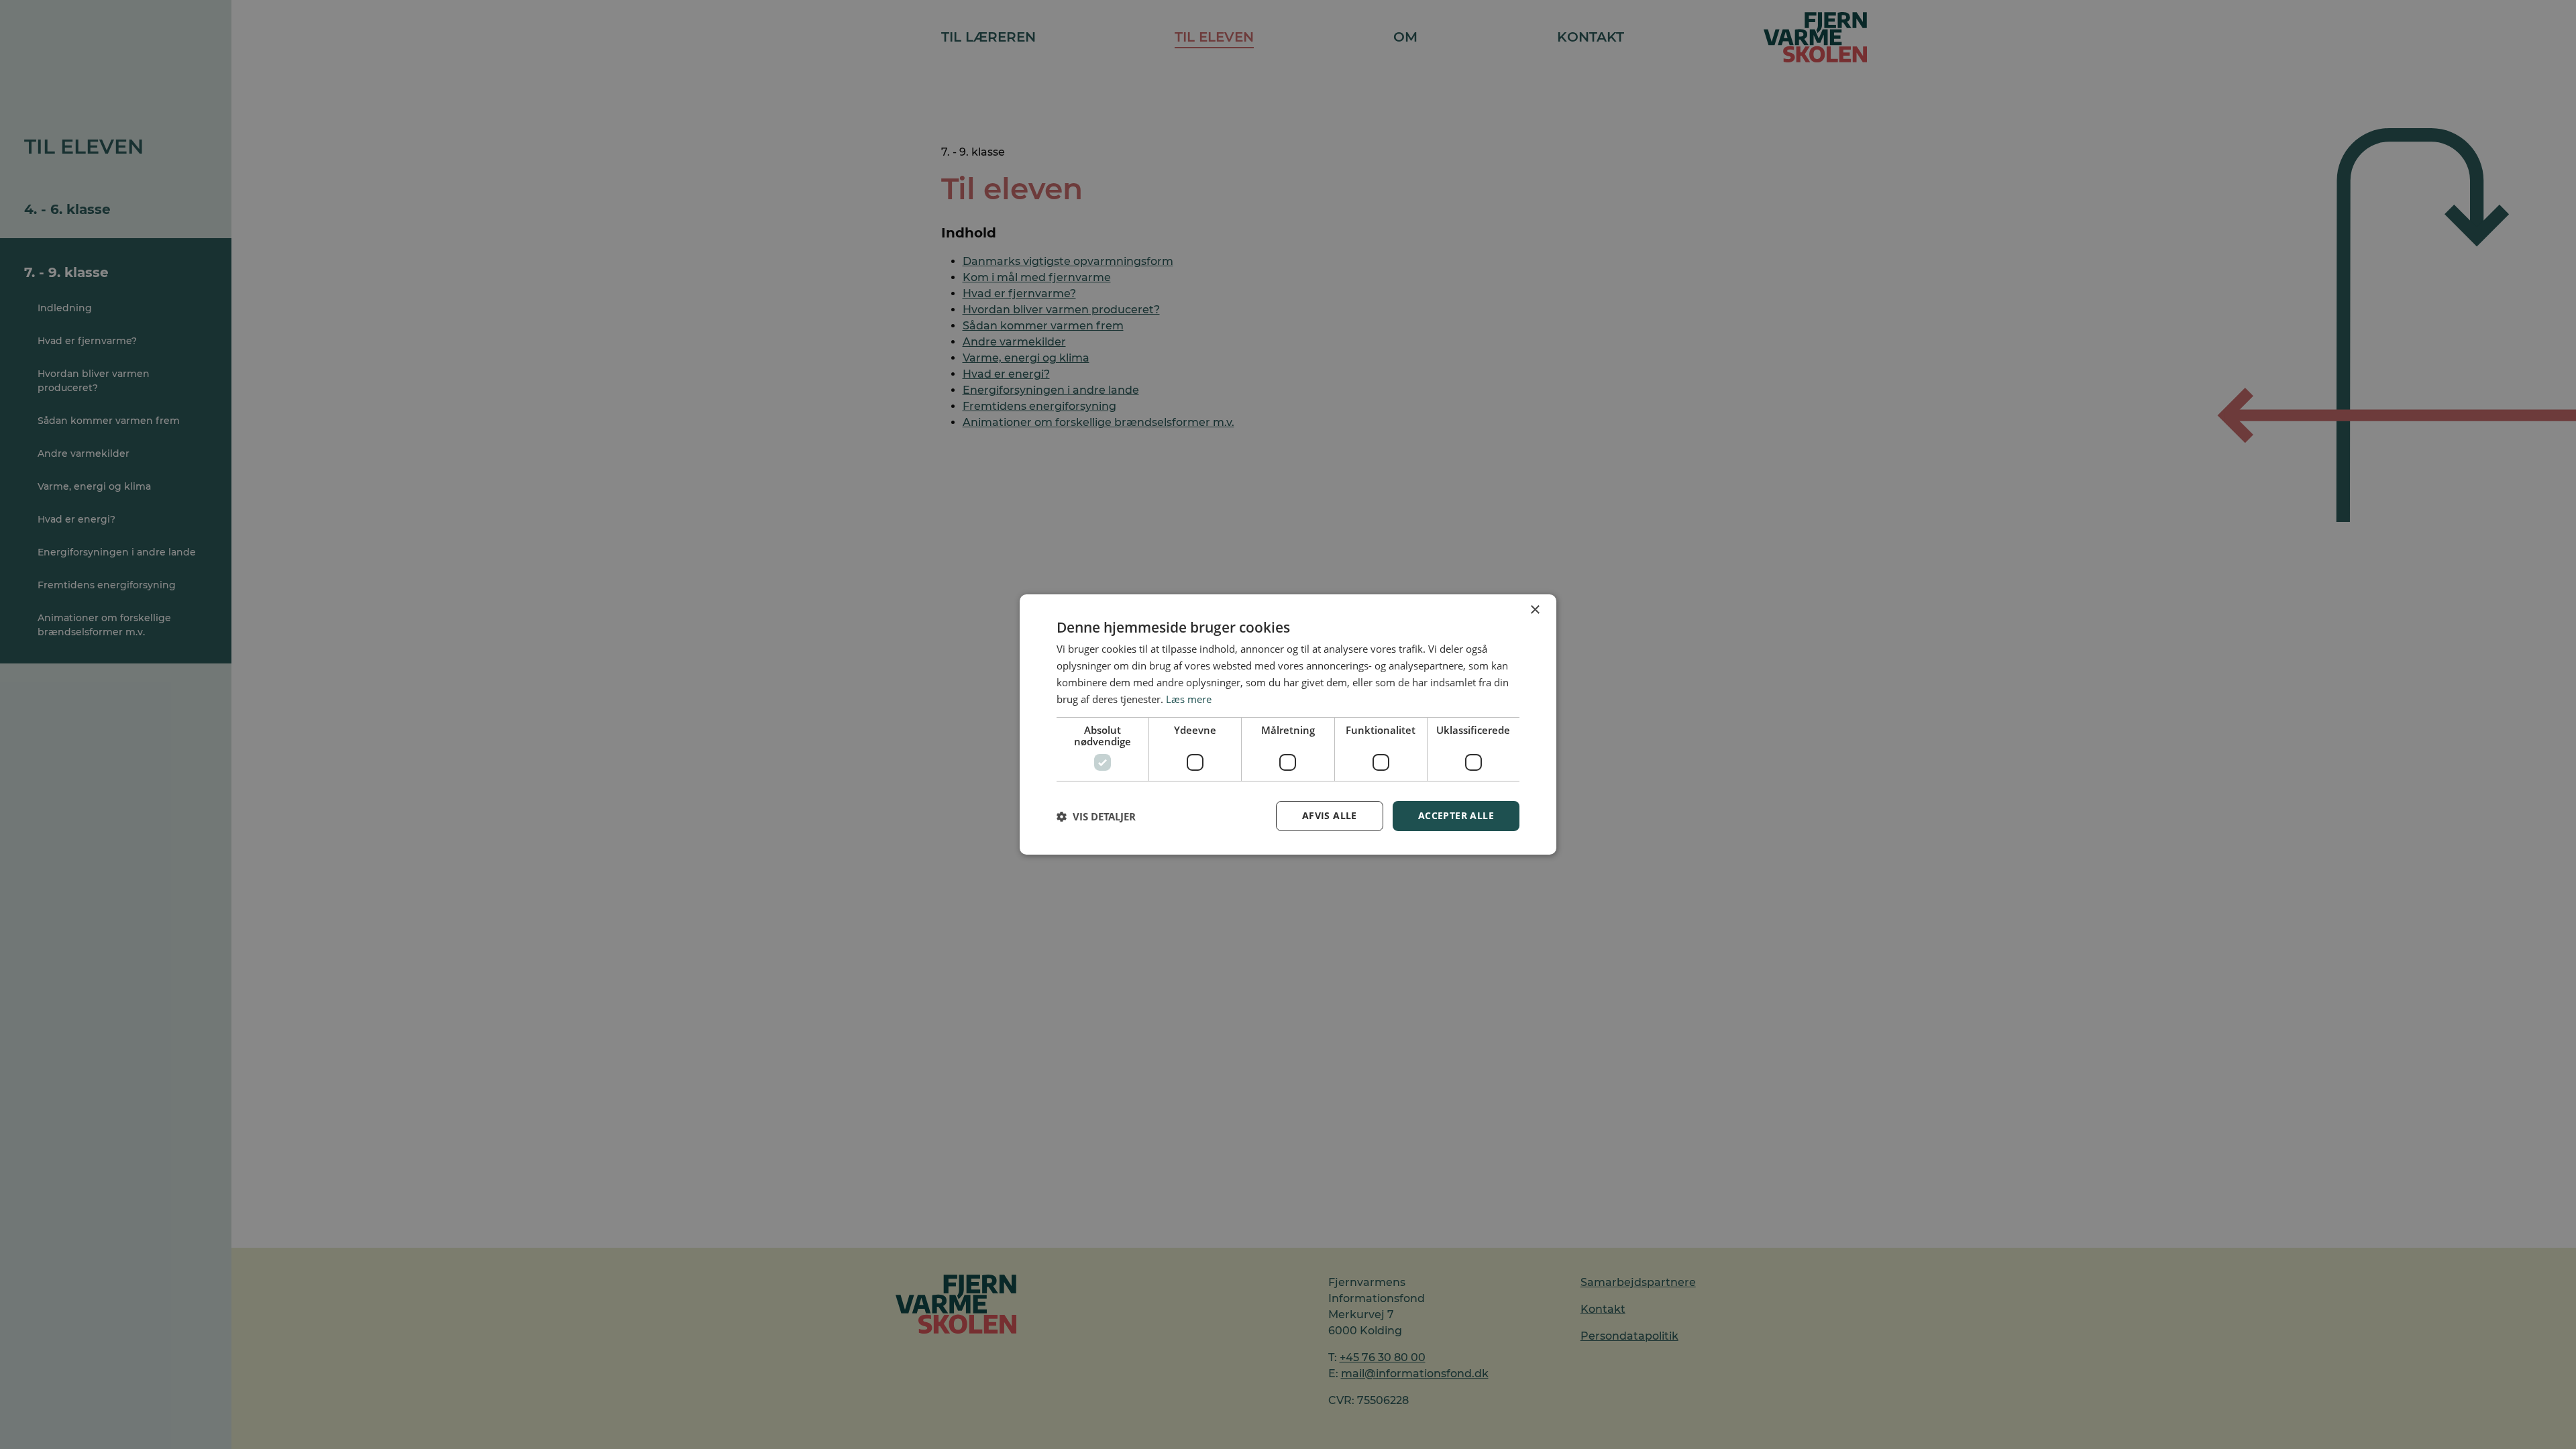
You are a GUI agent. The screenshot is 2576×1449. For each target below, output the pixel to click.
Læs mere (1189, 699)
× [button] (1535, 610)
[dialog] (1288, 724)
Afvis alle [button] (1330, 815)
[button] (1096, 816)
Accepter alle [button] (1456, 815)
